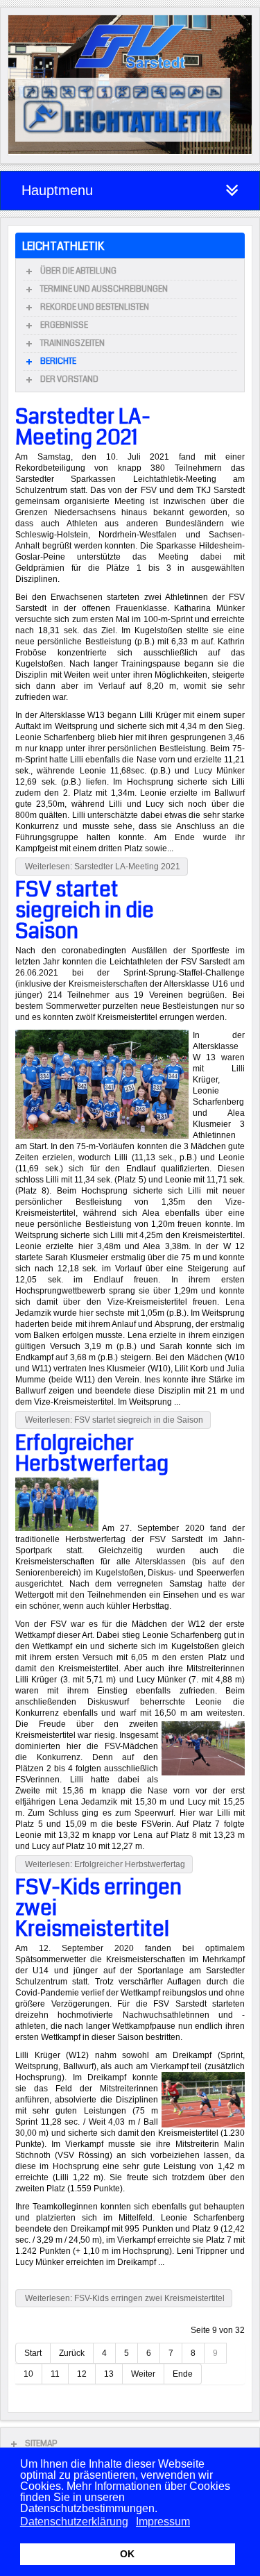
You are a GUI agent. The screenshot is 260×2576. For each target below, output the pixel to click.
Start (33, 2353)
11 (55, 2374)
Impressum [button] (163, 2521)
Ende (183, 2374)
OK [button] (127, 2554)
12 (82, 2374)
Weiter (143, 2374)
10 (28, 2374)
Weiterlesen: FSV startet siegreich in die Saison (113, 1420)
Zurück (72, 2353)
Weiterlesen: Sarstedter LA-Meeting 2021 (102, 867)
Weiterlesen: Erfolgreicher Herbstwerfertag (104, 1864)
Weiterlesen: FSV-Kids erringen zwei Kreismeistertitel (124, 2298)
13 (109, 2374)
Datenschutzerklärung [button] (74, 2521)
